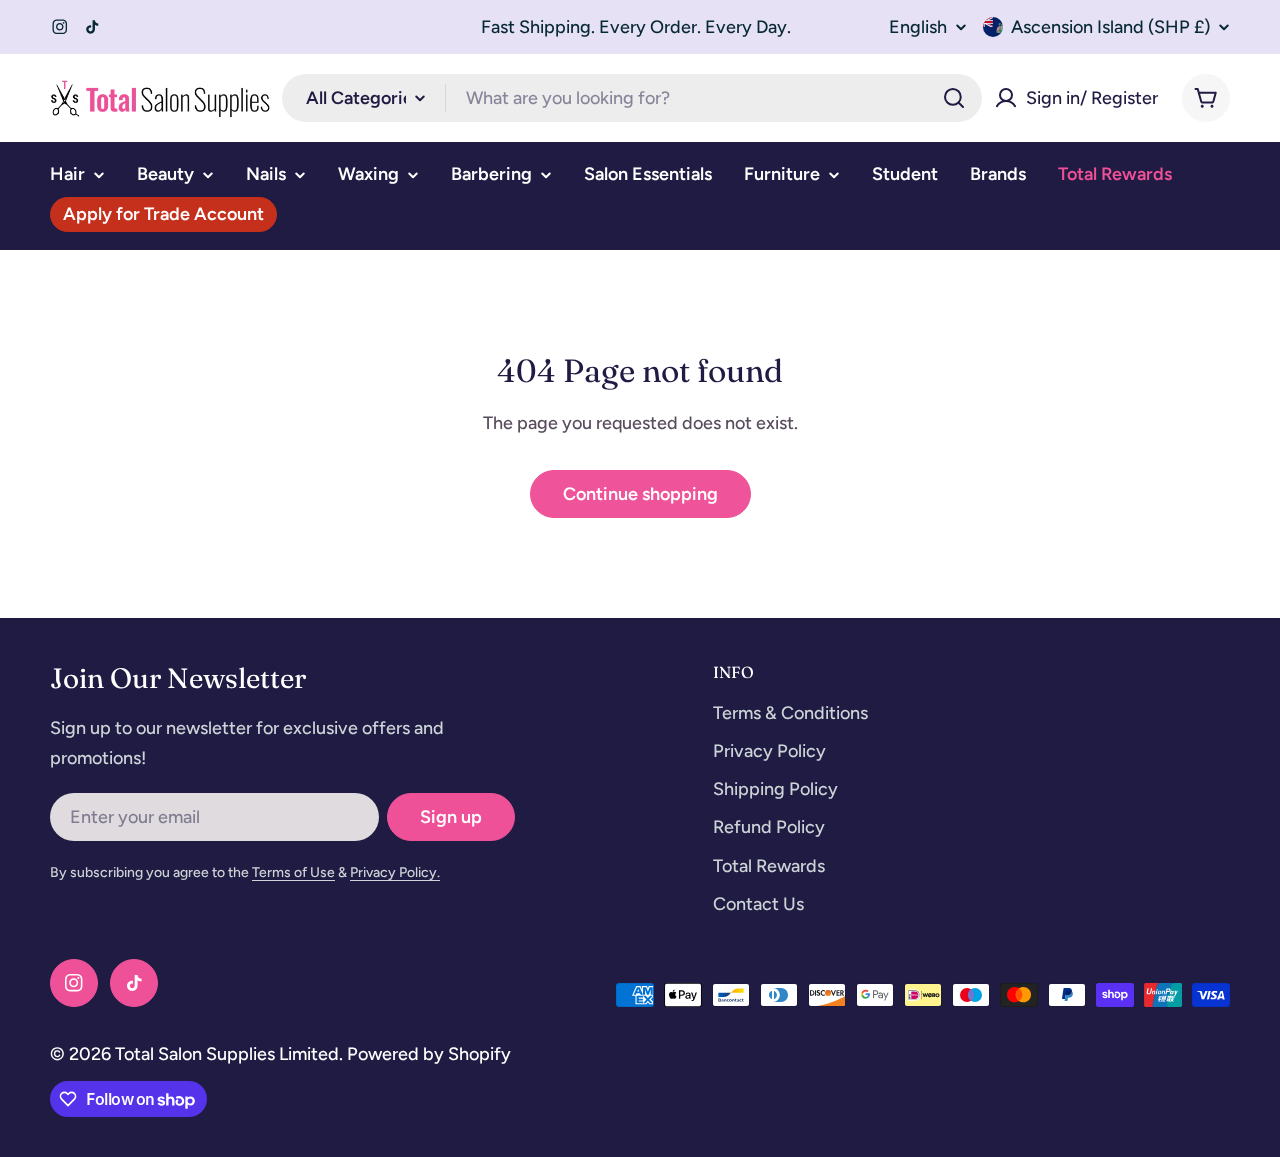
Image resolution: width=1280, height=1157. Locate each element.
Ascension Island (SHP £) (1110, 27)
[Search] (954, 98)
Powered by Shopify (429, 1054)
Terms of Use (293, 872)
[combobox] (632, 98)
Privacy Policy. (395, 872)
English (918, 27)
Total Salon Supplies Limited (227, 1054)
